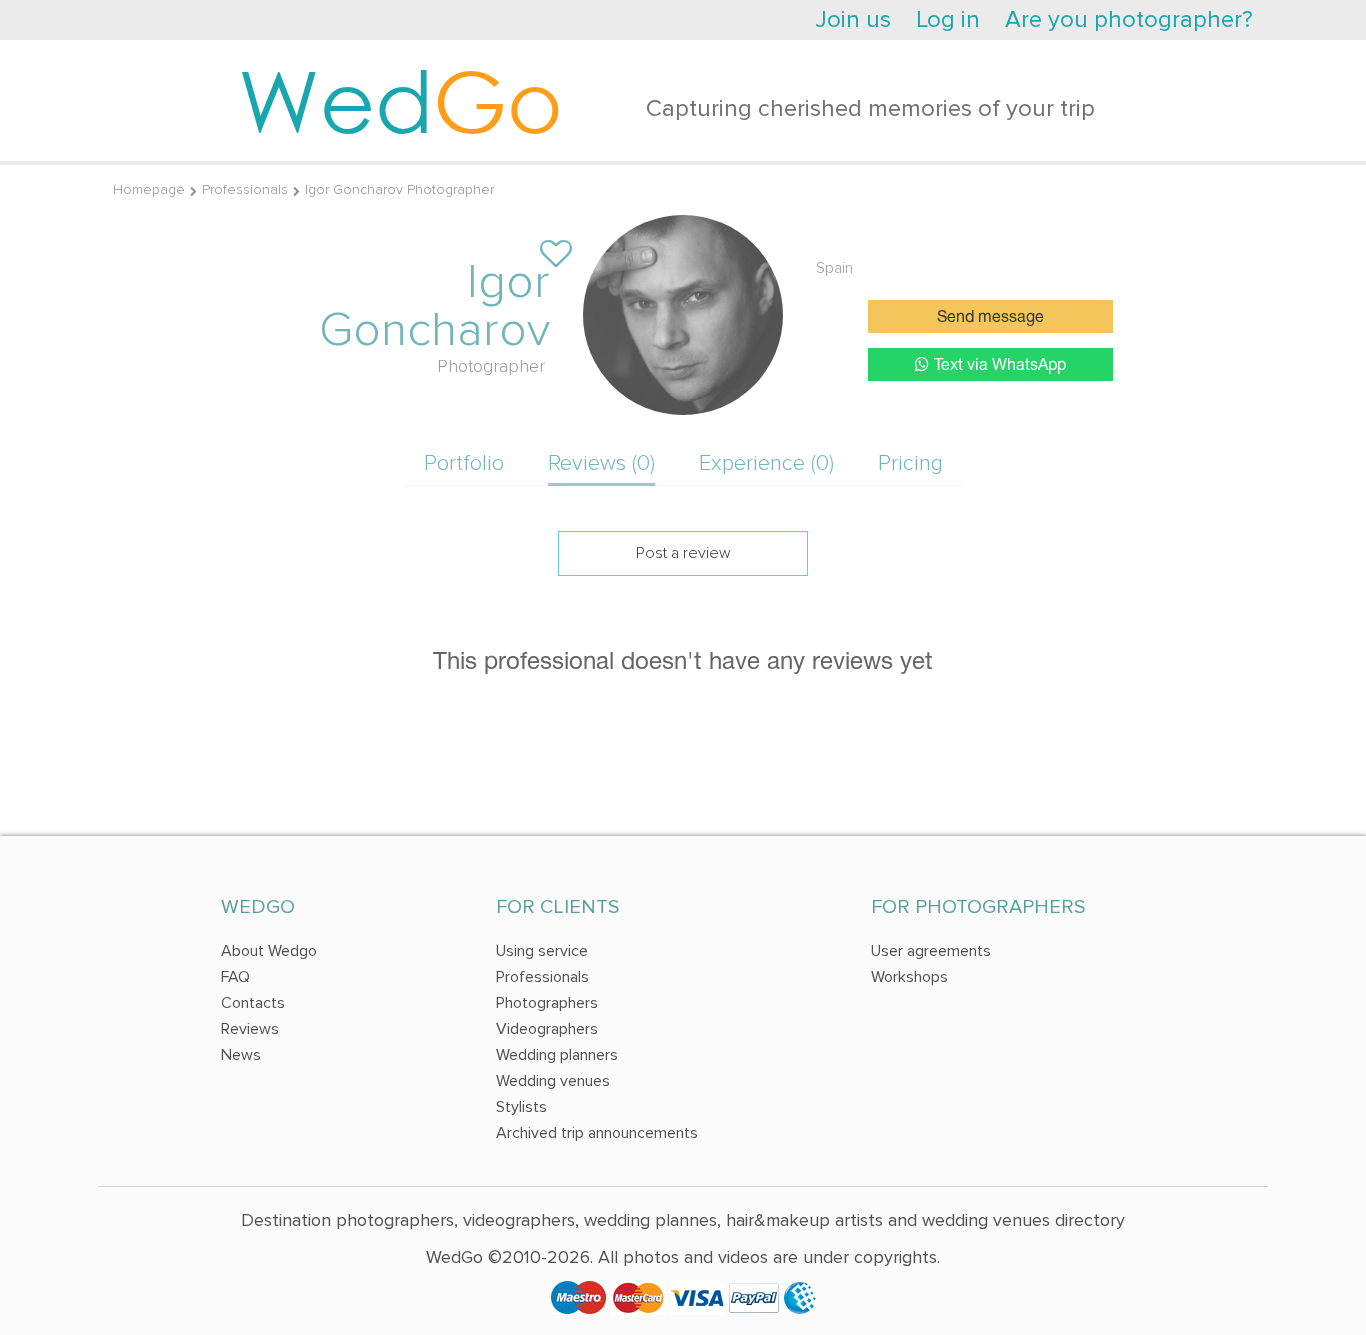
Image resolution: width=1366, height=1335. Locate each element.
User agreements (931, 951)
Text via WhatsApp (1000, 366)
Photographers (547, 1003)
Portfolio (464, 463)
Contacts (253, 1003)
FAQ (235, 977)
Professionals (245, 189)
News (241, 1055)
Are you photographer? (1129, 19)
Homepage (149, 189)
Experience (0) (766, 463)
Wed (400, 100)
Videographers (547, 1029)
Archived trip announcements (597, 1133)
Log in (948, 19)
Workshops (909, 977)
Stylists (521, 1107)
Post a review (683, 553)
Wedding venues (553, 1081)
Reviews (250, 1029)
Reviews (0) (601, 463)
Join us (853, 19)
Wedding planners (557, 1055)
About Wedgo (269, 951)
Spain (834, 268)
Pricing (910, 463)
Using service (542, 951)
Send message (990, 318)
